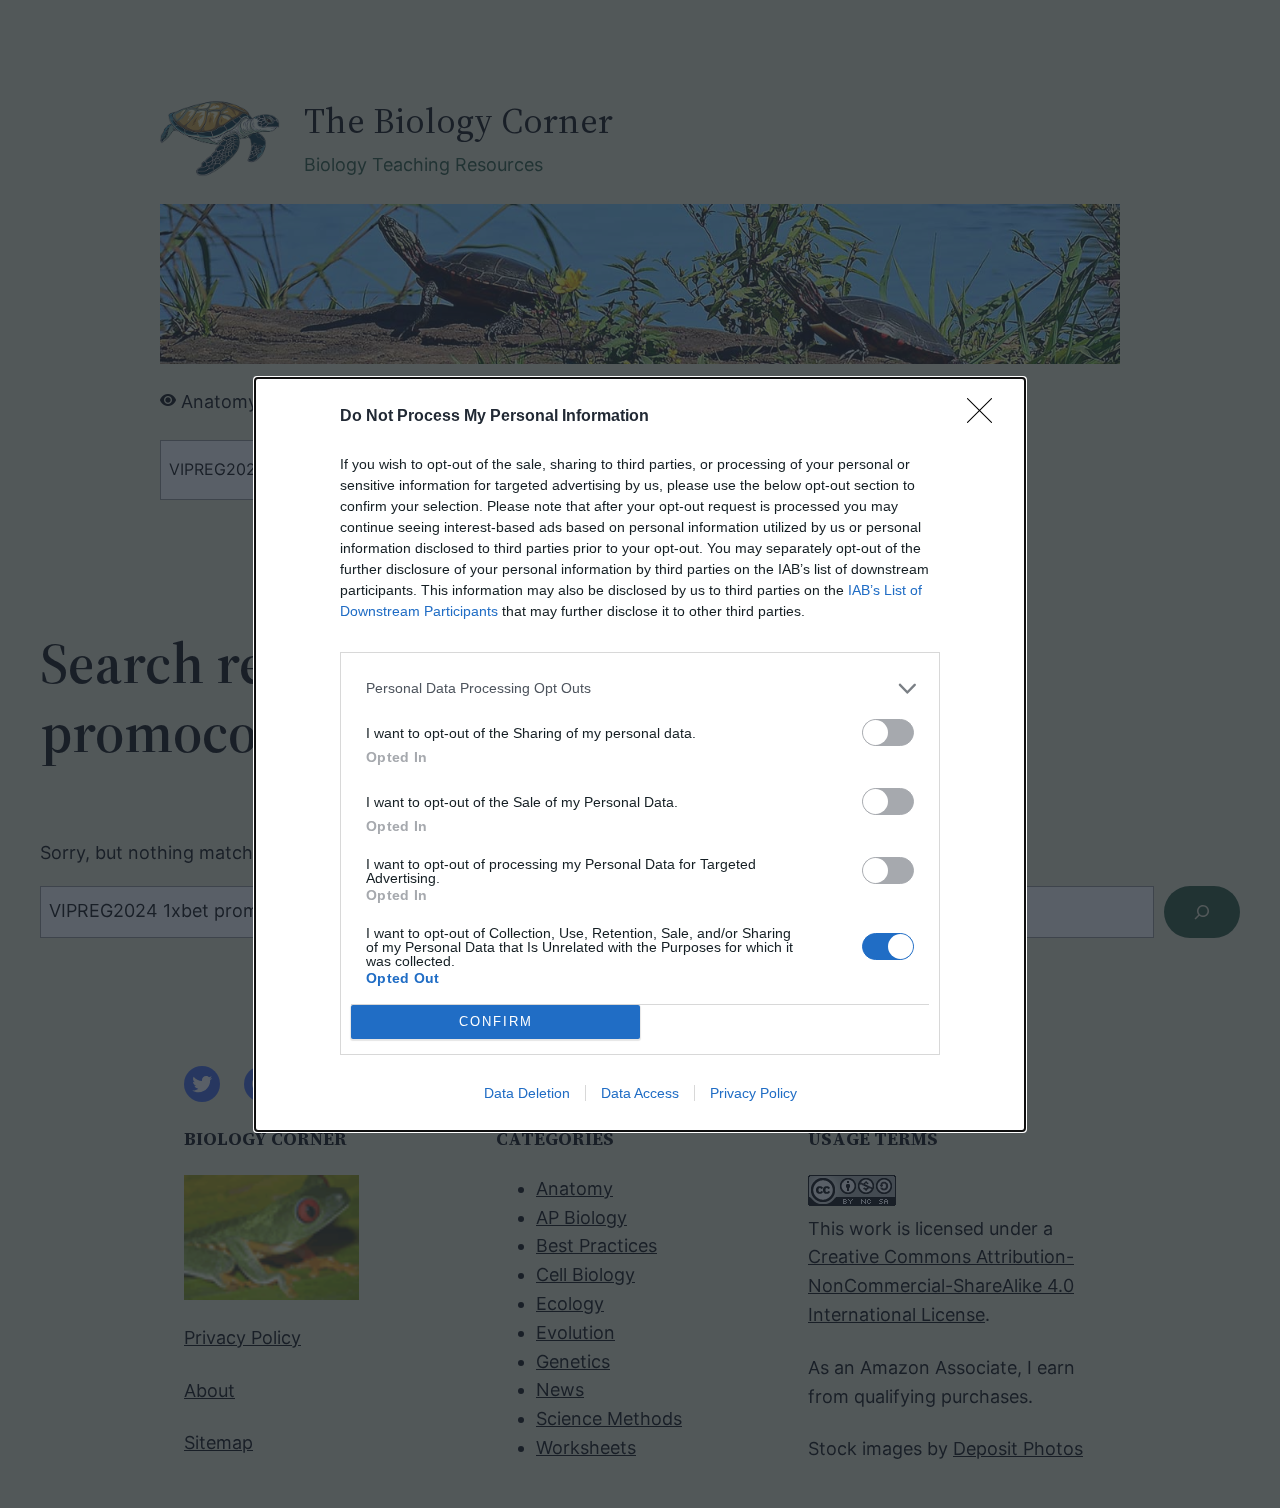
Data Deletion (527, 1093)
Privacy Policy (753, 1093)
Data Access (640, 1093)
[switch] (888, 732)
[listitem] (640, 688)
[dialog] (640, 754)
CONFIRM (496, 1021)
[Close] (986, 417)
